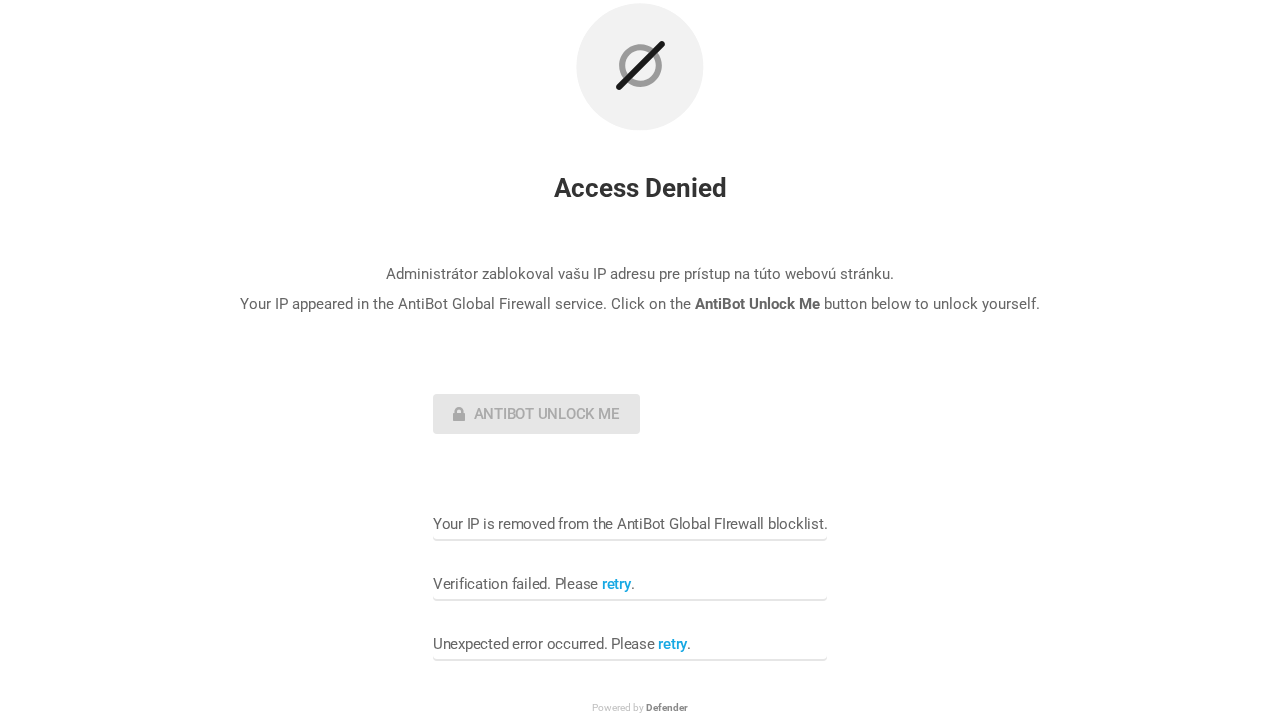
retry (616, 584)
